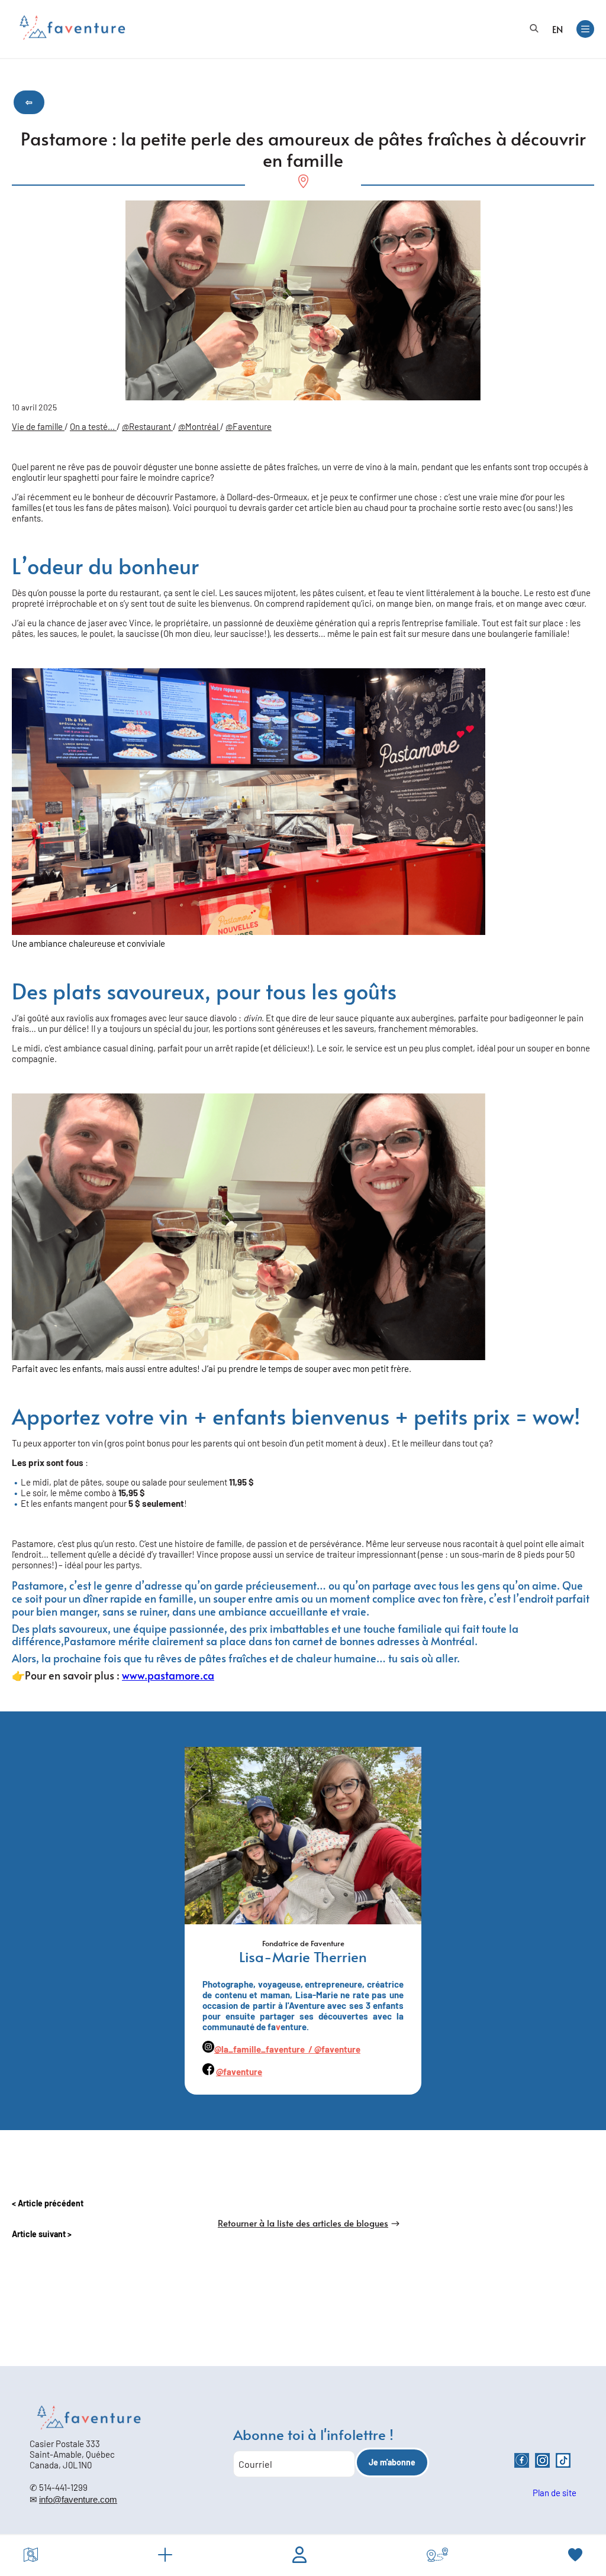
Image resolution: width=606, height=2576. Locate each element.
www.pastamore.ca (168, 1675)
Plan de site (555, 2493)
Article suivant (40, 2234)
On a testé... (93, 426)
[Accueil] (72, 27)
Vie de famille (38, 426)
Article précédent (51, 2203)
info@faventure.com (78, 2499)
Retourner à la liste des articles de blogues (303, 2223)
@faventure (337, 2049)
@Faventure (249, 426)
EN (557, 29)
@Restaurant (147, 426)
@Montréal (199, 426)
